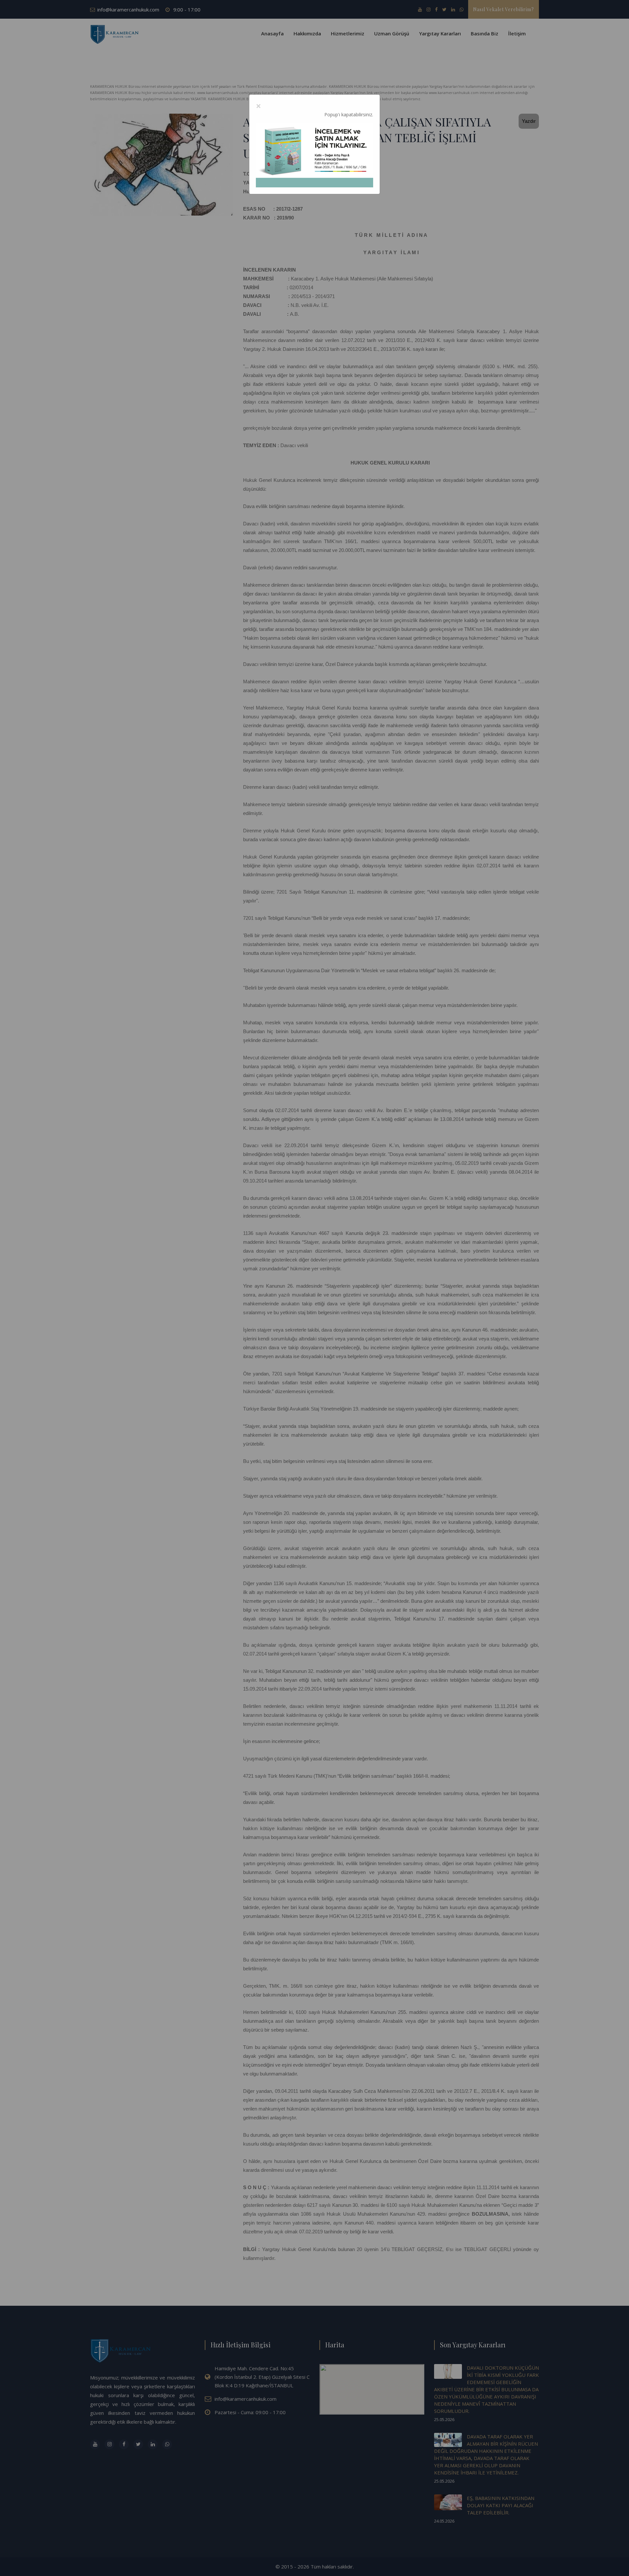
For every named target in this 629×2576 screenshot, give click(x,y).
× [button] (258, 106)
